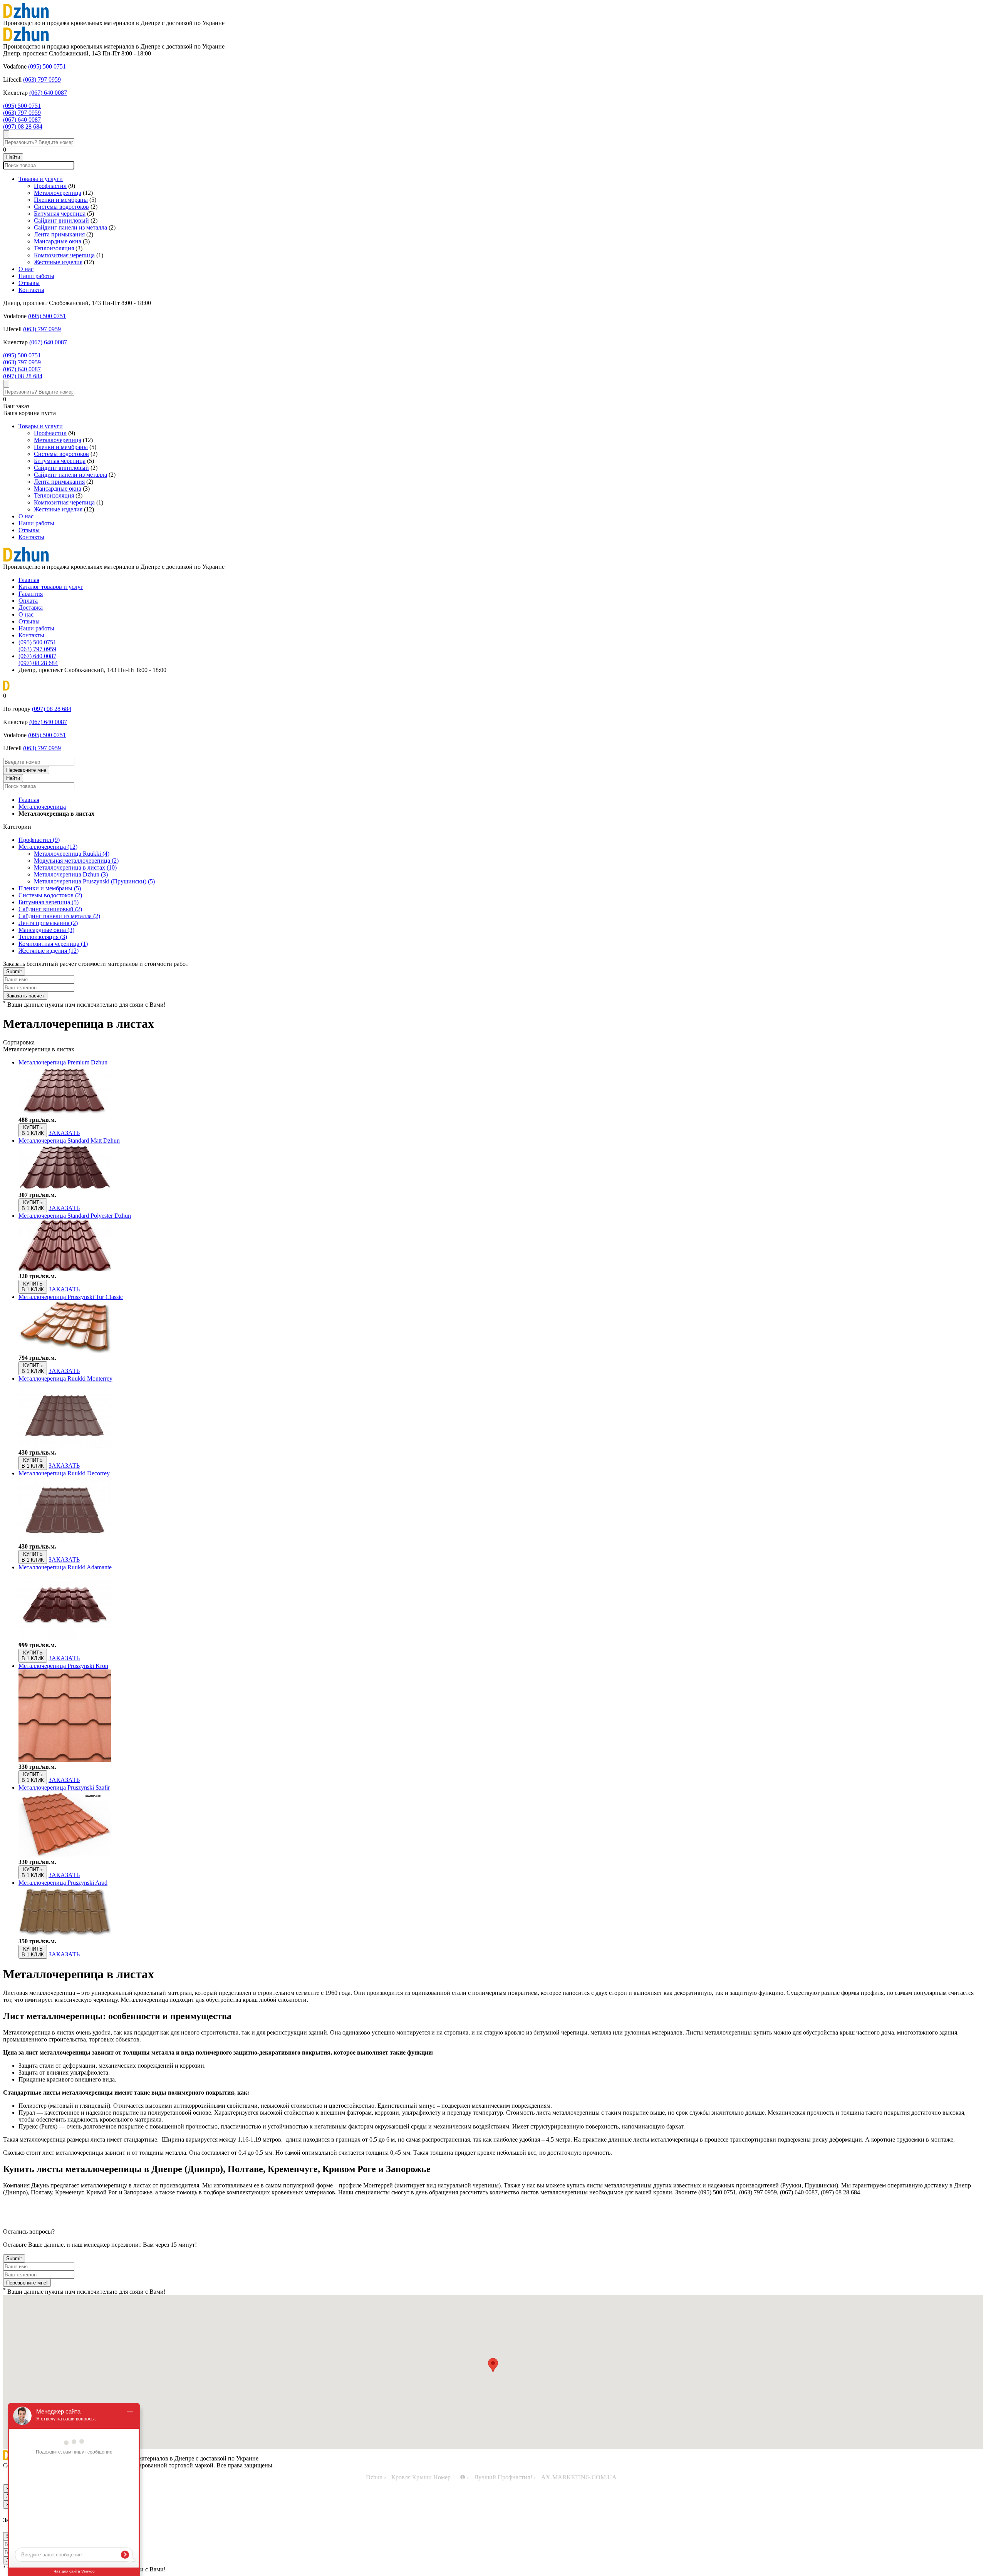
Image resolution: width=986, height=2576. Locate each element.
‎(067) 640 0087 (48, 93)
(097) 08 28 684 (23, 127)
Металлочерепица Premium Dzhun (63, 1062)
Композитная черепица (64, 255)
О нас (26, 269)
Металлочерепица (58, 193)
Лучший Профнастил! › (505, 2477)
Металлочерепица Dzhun (71, 874)
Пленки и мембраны (61, 200)
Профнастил (50, 186)
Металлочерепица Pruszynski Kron (63, 1666)
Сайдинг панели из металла (70, 227)
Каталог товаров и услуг (51, 587)
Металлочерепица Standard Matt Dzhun (69, 1141)
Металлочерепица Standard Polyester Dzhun (75, 1216)
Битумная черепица (60, 214)
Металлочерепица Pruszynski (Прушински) (94, 881)
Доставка (31, 608)
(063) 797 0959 (42, 80)
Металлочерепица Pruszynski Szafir (64, 1787)
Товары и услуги (41, 179)
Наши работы (36, 276)
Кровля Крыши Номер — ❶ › (430, 2477)
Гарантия (31, 594)
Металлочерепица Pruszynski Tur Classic (71, 1297)
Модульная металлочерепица (76, 861)
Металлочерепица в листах (75, 867)
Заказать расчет (25, 996)
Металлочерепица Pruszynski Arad (63, 1883)
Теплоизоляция (54, 248)
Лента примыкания (59, 234)
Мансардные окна (58, 241)
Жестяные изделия (58, 262)
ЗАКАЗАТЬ (64, 1133)
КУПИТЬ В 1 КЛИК (33, 1130)
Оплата (28, 601)
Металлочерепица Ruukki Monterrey (65, 1379)
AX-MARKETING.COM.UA (579, 2477)
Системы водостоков (61, 207)
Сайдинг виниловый (61, 220)
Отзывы (29, 283)
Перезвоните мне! (27, 2283)
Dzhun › (376, 2477)
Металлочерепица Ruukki (72, 854)
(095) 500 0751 (47, 66)
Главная (29, 580)
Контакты (31, 290)
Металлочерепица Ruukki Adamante (65, 1567)
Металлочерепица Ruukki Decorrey (64, 1473)
